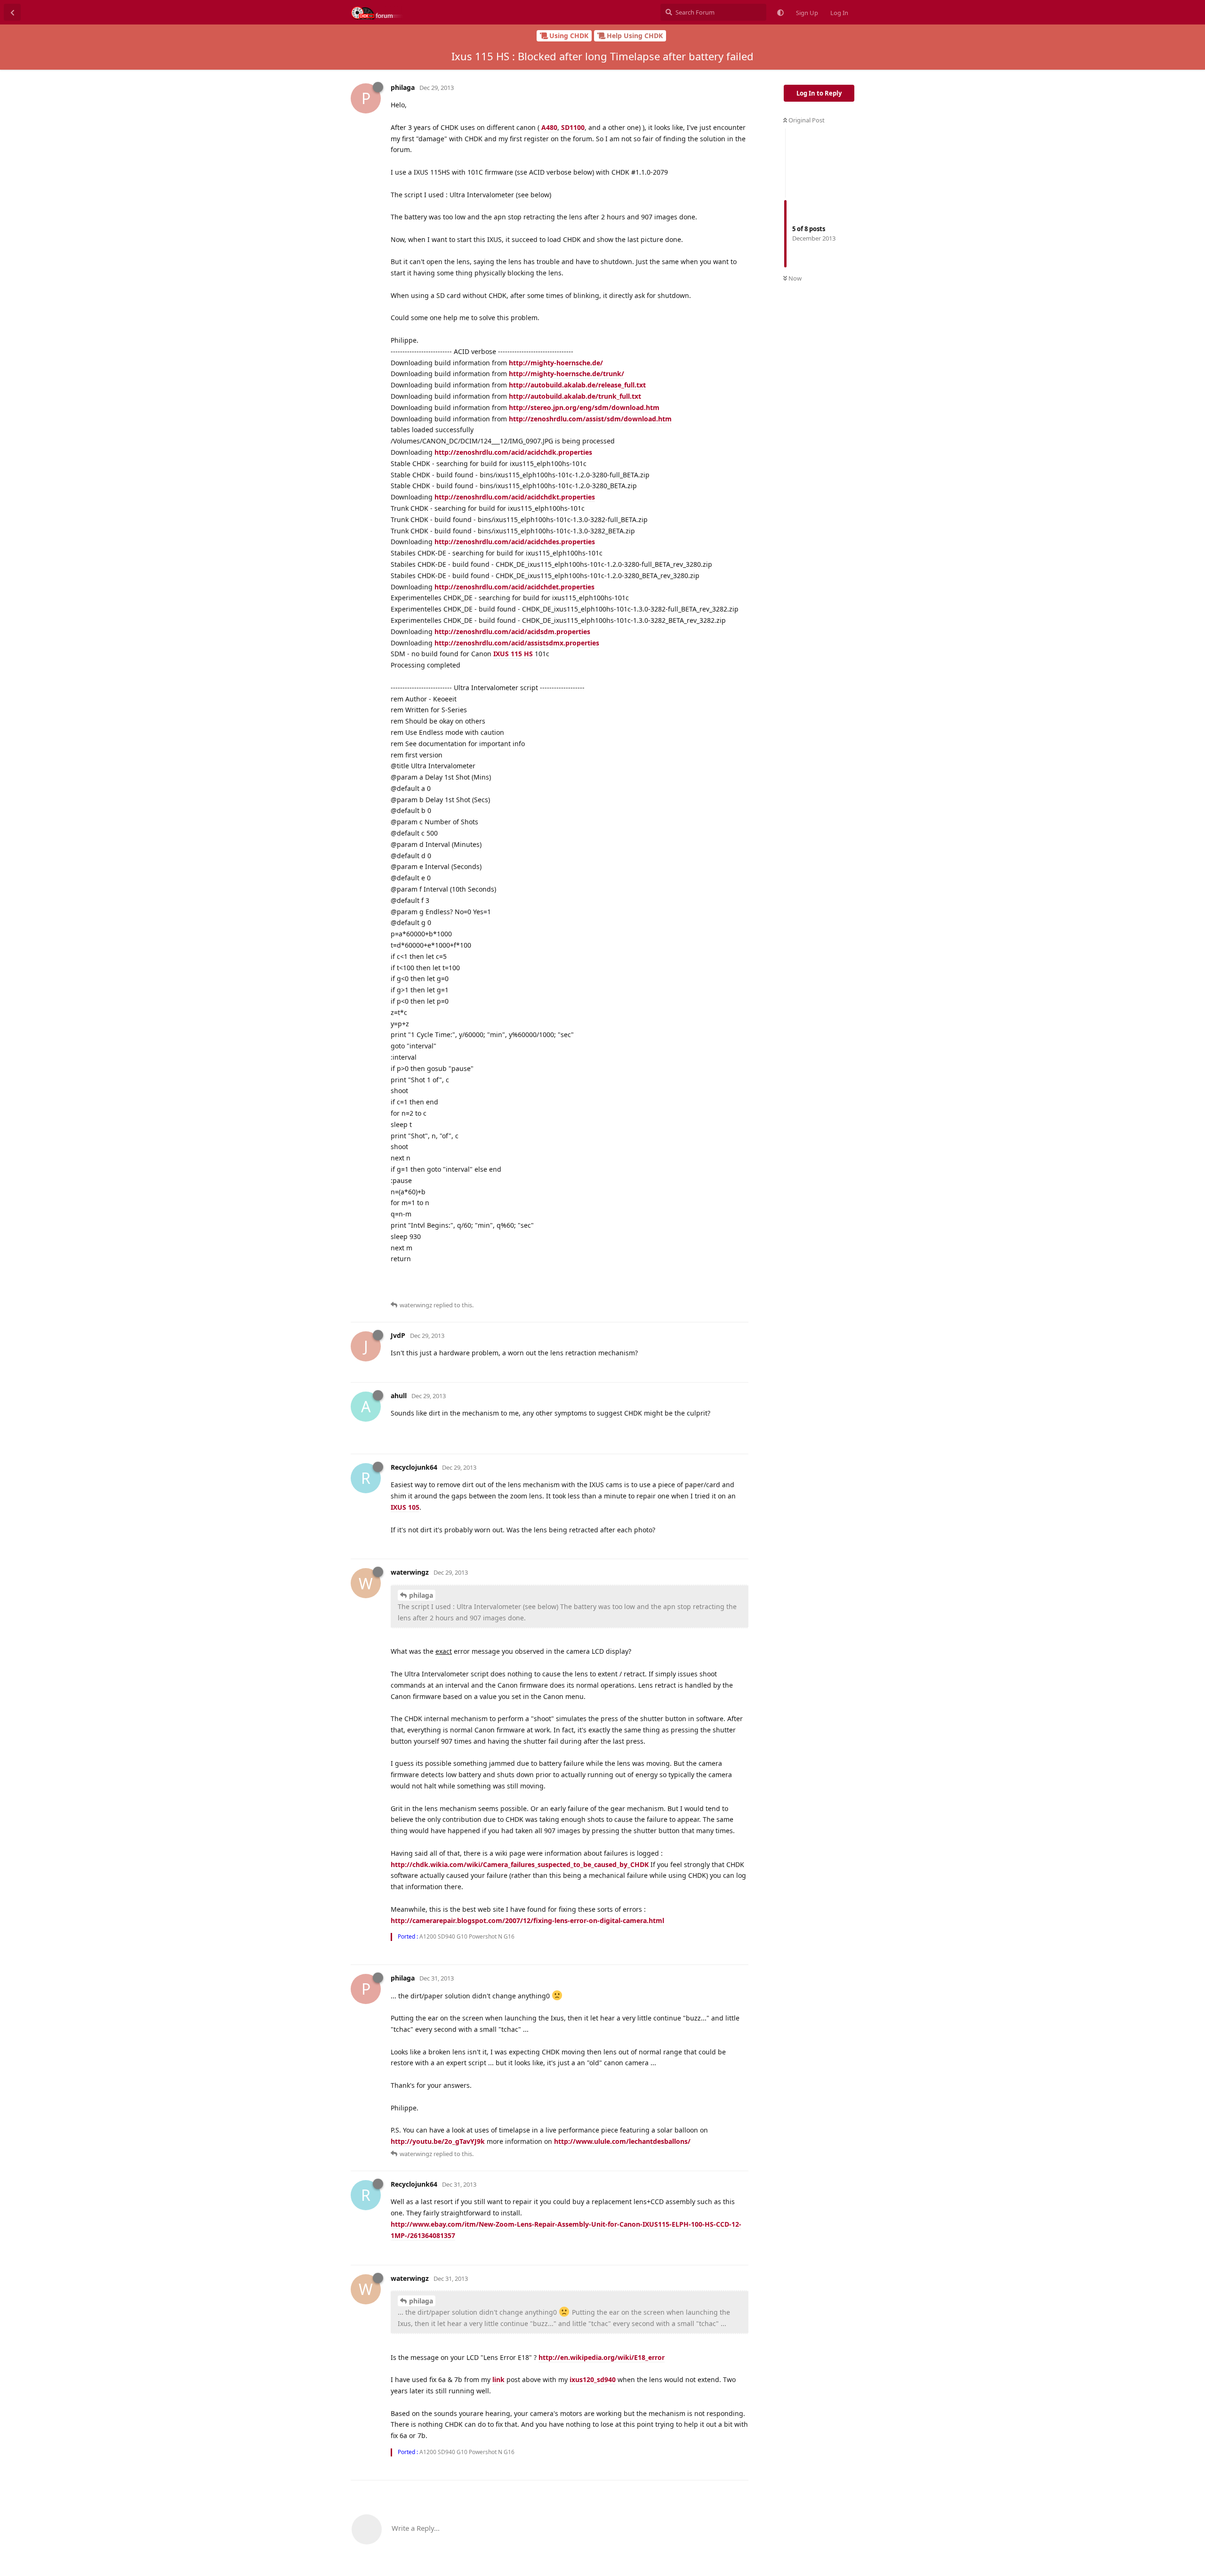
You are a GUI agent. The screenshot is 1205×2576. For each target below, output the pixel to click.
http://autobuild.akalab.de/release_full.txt (577, 385)
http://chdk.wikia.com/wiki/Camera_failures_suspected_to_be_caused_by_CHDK (520, 1864)
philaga (421, 1595)
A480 (549, 127)
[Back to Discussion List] (12, 12)
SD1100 (573, 127)
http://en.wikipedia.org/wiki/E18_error (602, 2357)
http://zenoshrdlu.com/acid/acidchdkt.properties (515, 497)
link (498, 2379)
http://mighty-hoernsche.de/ (556, 363)
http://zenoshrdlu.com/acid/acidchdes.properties (515, 542)
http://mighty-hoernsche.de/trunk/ (566, 374)
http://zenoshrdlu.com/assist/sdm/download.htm (590, 419)
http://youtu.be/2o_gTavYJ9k (438, 2141)
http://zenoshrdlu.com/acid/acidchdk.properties (513, 452)
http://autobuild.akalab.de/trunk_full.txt (575, 396)
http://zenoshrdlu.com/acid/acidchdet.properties (514, 587)
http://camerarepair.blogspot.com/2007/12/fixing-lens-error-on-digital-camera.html (527, 1920)
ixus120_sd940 (593, 2379)
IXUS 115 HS (513, 654)
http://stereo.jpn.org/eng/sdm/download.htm (584, 407)
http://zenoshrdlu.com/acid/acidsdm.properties (512, 632)
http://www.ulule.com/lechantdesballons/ (622, 2141)
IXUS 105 (405, 1507)
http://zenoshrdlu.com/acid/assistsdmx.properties (517, 643)
